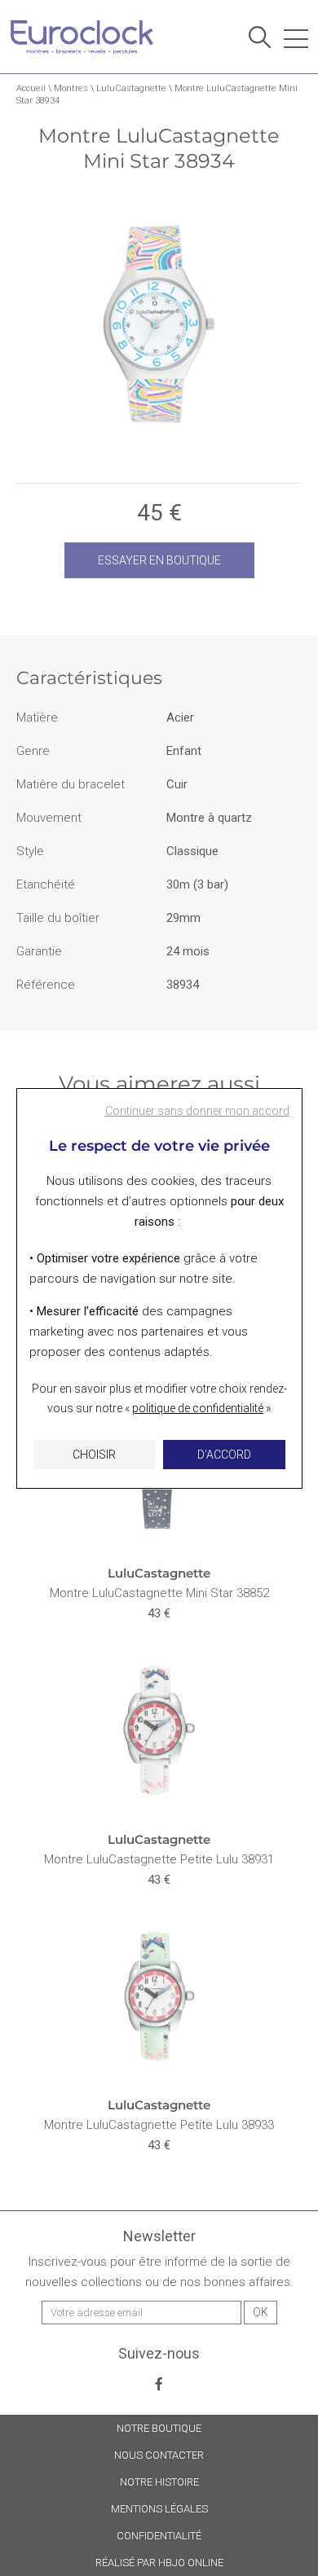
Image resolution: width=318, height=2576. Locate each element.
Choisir (94, 1455)
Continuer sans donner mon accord (197, 1111)
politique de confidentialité (198, 1408)
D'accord (224, 1455)
